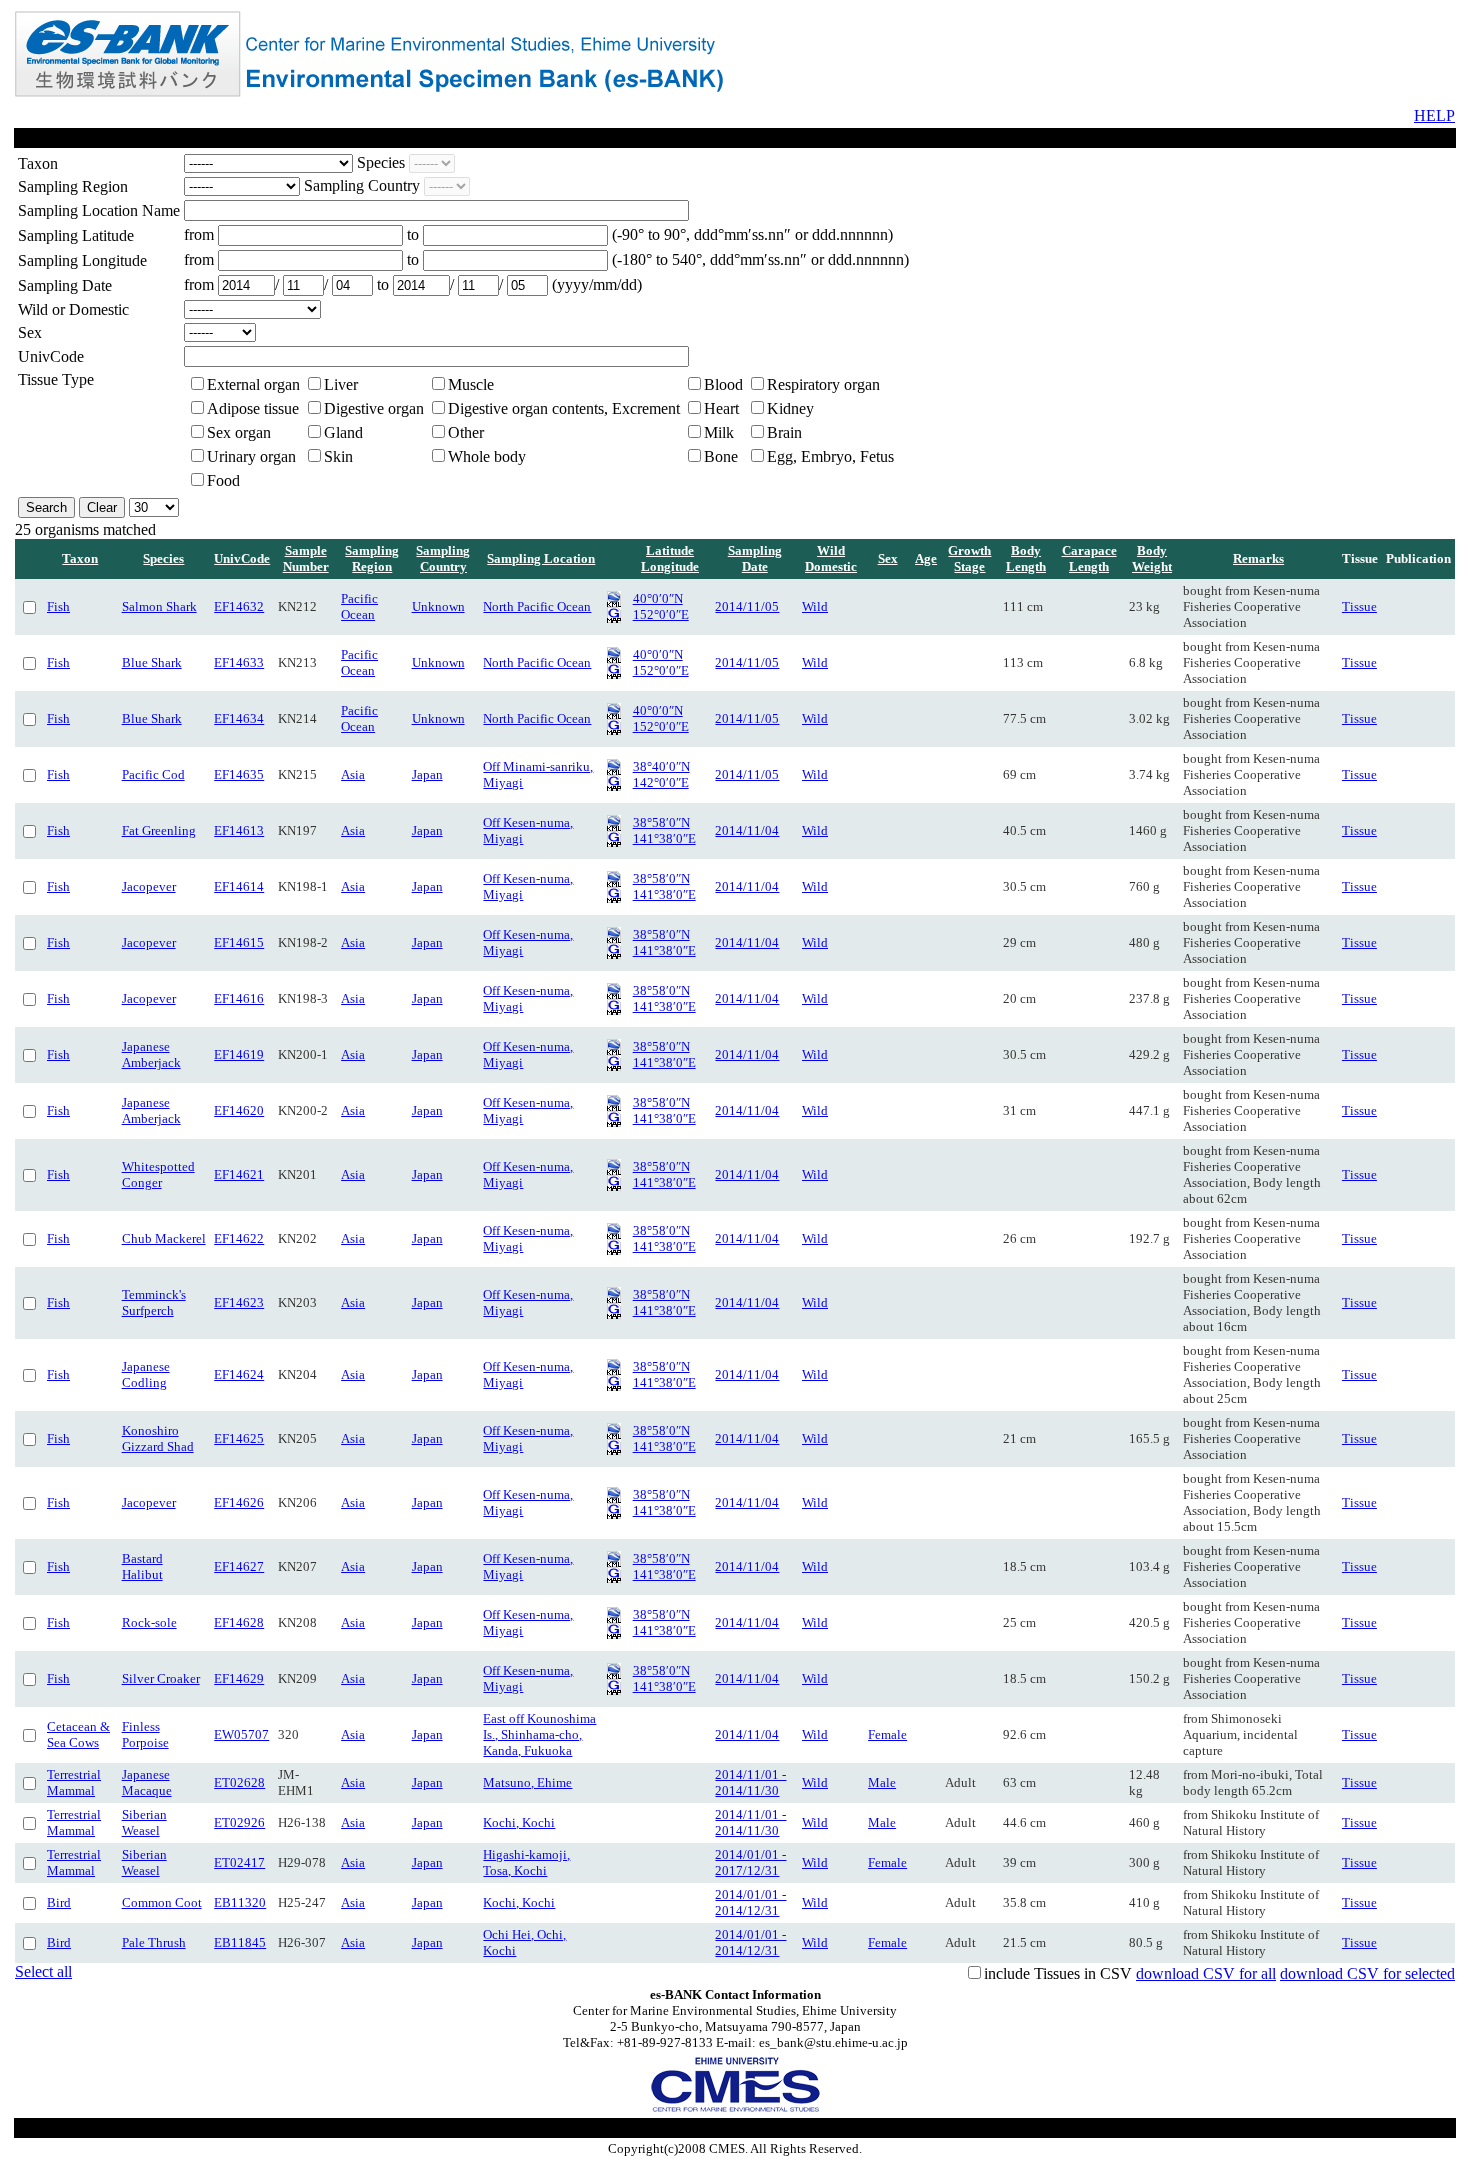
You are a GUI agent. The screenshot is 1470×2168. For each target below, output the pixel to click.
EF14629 (239, 1678)
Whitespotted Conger (158, 1174)
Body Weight (1152, 558)
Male (882, 1782)
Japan (427, 774)
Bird (59, 1902)
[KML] (614, 602)
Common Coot (162, 1902)
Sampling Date (755, 558)
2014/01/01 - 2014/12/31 (750, 1902)
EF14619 (239, 1054)
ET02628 (239, 1782)
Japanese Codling (146, 1374)
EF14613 (239, 830)
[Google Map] (614, 618)
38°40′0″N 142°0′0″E (661, 774)
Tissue (1359, 606)
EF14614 (239, 886)
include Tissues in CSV (1058, 1973)
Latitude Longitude (670, 558)
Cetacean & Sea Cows (78, 1734)
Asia (353, 774)
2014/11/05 (747, 606)
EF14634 (239, 718)
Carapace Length (1089, 558)
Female (887, 1734)
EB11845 (240, 1942)
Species (163, 558)
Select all (43, 1971)
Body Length (1026, 558)
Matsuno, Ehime (527, 1782)
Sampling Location (541, 558)
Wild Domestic (831, 558)
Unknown (438, 606)
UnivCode (242, 558)
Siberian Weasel (144, 1822)
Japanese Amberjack (151, 1054)
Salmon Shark (159, 606)
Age (926, 558)
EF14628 (239, 1622)
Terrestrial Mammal (74, 1782)
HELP (1434, 115)
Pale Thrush (154, 1942)
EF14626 (239, 1502)
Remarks (1258, 558)
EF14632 (239, 606)
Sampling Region (372, 558)
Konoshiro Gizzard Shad (158, 1438)
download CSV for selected (1367, 1973)
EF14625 (239, 1438)
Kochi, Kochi (519, 1822)
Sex (888, 558)
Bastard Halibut (142, 1566)
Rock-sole (149, 1622)
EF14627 (239, 1566)
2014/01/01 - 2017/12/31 (750, 1862)
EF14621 (239, 1174)
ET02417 (239, 1862)
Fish (58, 606)
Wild (815, 606)
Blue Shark (152, 662)
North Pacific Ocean (537, 606)
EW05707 (241, 1734)
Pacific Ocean (359, 606)
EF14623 (239, 1302)
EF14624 (239, 1374)
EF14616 (239, 998)
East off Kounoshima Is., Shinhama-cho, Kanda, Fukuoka (539, 1734)
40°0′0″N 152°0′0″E (661, 606)
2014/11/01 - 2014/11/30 (750, 1782)
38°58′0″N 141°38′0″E (664, 830)
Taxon (80, 558)
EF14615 (239, 942)
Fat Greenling (159, 830)
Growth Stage (969, 558)
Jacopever (149, 886)
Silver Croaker (161, 1678)
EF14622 (239, 1238)
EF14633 (239, 662)
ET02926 (239, 1822)
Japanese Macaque (147, 1782)
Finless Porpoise (145, 1734)
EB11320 (240, 1902)
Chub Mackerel (164, 1238)
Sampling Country (443, 558)
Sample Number (306, 558)
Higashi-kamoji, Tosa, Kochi (526, 1862)
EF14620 (239, 1110)
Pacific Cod (153, 774)
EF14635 (239, 774)
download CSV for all (1206, 1973)
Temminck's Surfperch (154, 1302)
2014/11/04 (747, 830)
